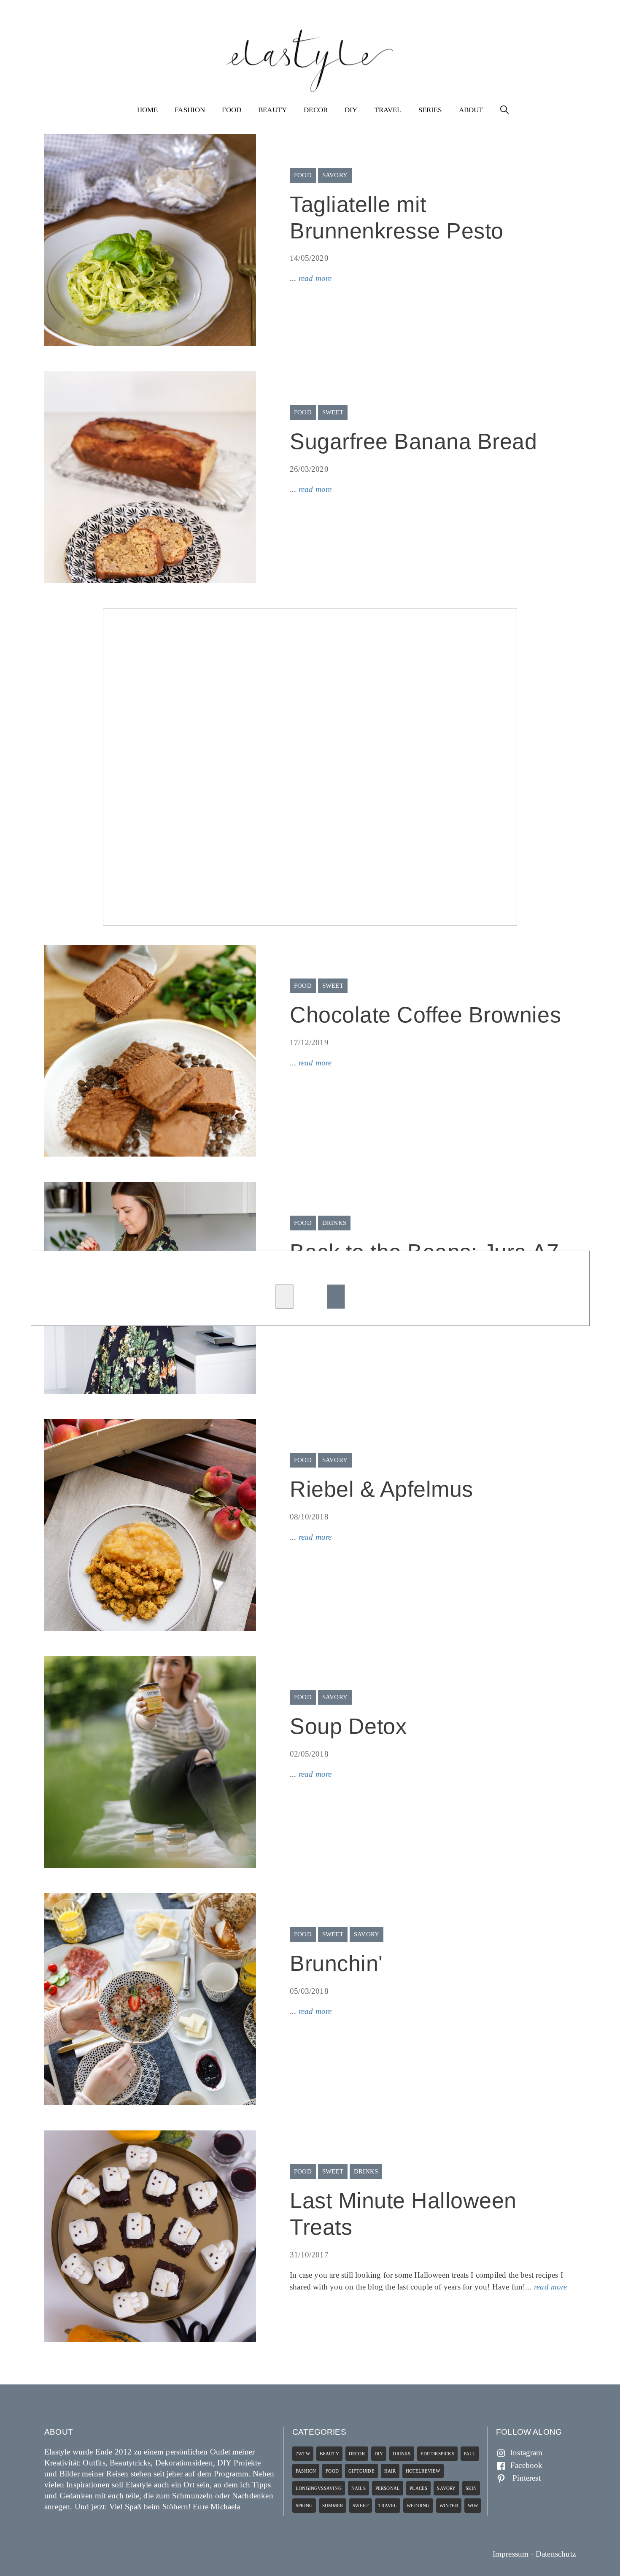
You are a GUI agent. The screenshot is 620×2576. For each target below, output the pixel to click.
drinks (334, 1223)
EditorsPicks (437, 2454)
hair (390, 2471)
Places (418, 2488)
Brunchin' (336, 1963)
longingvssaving (319, 2488)
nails (359, 2488)
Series (430, 110)
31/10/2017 (309, 2255)
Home (148, 110)
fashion (306, 2471)
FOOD (232, 110)
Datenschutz (556, 2554)
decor (357, 2454)
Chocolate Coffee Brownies (425, 1015)
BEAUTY (272, 110)
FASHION (190, 110)
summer (333, 2506)
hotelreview (423, 2471)
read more (315, 278)
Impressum (511, 2554)
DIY (351, 110)
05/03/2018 (309, 1991)
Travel (388, 2506)
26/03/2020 (309, 469)
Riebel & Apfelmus (381, 1489)
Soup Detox (348, 1726)
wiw (473, 2506)
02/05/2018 (309, 1754)
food (303, 175)
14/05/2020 (309, 258)
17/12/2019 (309, 1042)
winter (449, 2506)
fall (470, 2454)
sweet (333, 412)
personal (388, 2488)
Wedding (418, 2506)
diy (379, 2454)
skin (471, 2488)
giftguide (361, 2471)
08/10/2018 (309, 1517)
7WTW (303, 2454)
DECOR (316, 110)
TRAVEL (388, 110)
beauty (329, 2454)
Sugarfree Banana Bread (414, 441)
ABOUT (471, 110)
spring (304, 2506)
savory (335, 175)
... (311, 278)
